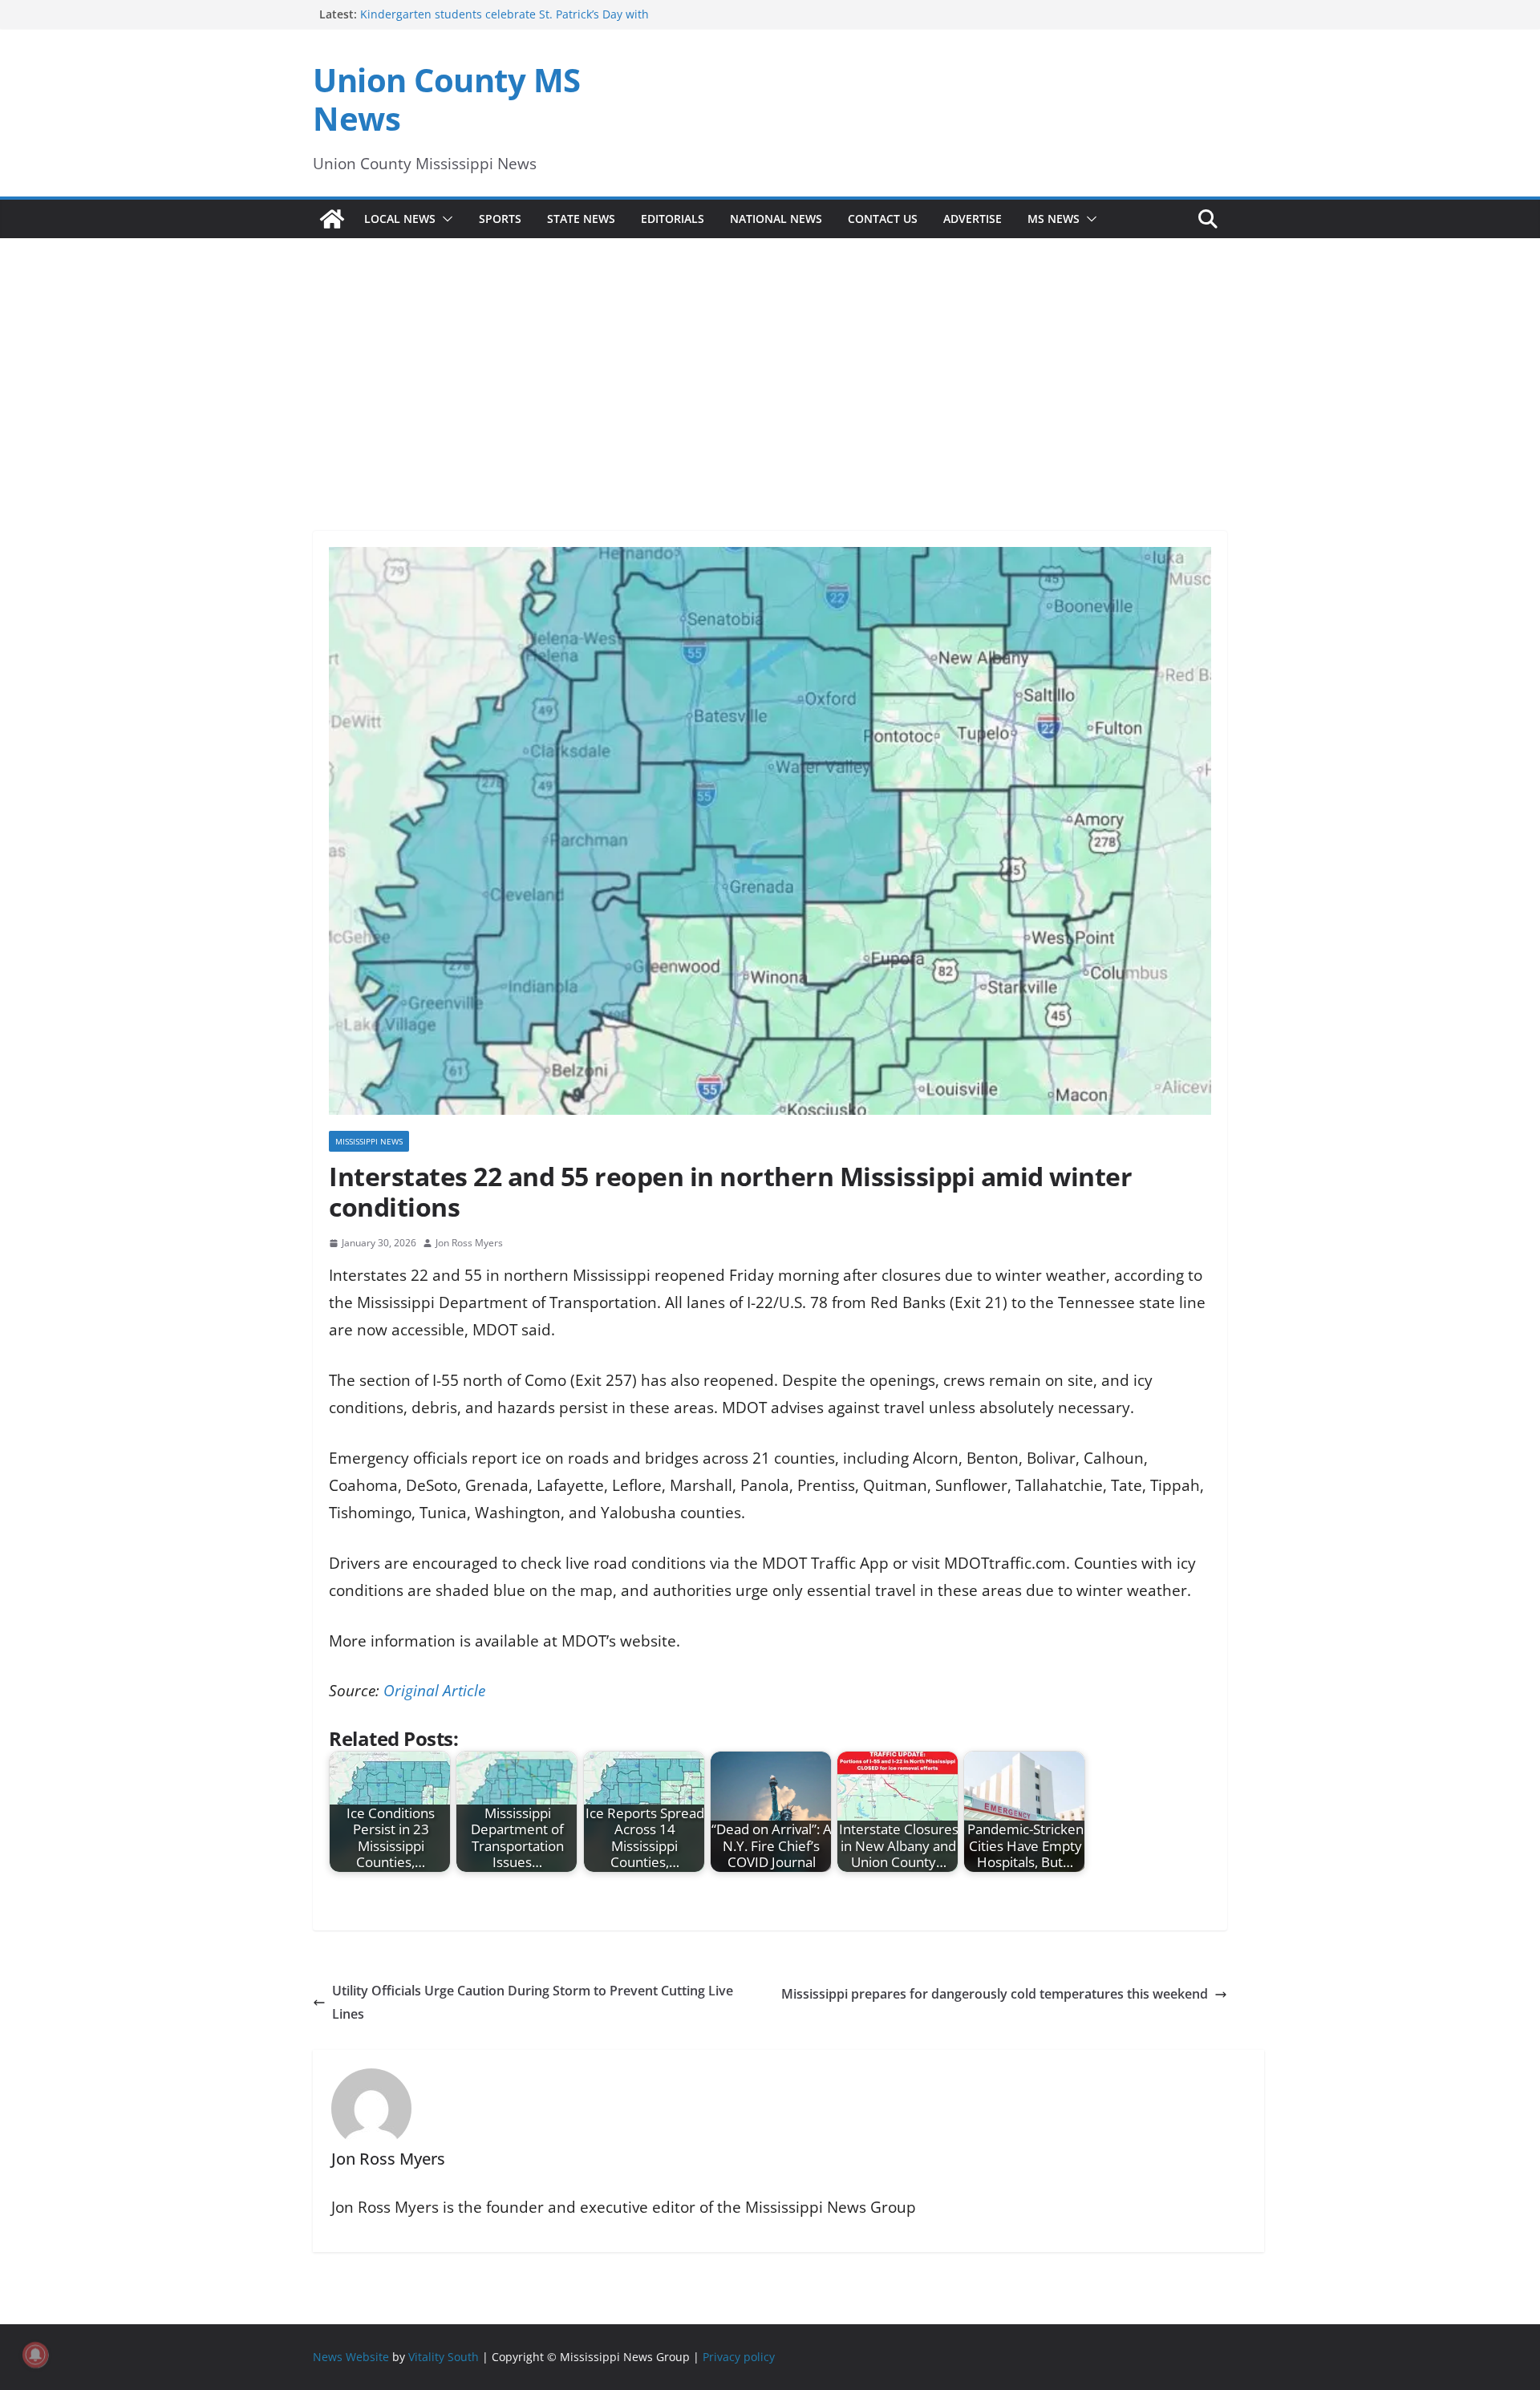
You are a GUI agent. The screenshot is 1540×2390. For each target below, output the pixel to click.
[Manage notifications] (35, 2355)
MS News (1054, 219)
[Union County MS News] (332, 219)
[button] (444, 219)
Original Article (434, 1691)
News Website (351, 2357)
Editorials (673, 219)
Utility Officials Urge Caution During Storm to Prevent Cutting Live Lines (533, 2002)
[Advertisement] (770, 363)
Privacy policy (739, 2357)
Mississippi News (369, 1141)
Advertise (973, 219)
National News (776, 219)
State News (581, 219)
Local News (400, 219)
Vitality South (444, 2357)
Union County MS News (447, 99)
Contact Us (883, 219)
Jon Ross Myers (469, 1243)
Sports (500, 219)
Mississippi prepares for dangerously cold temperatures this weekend (995, 1994)
